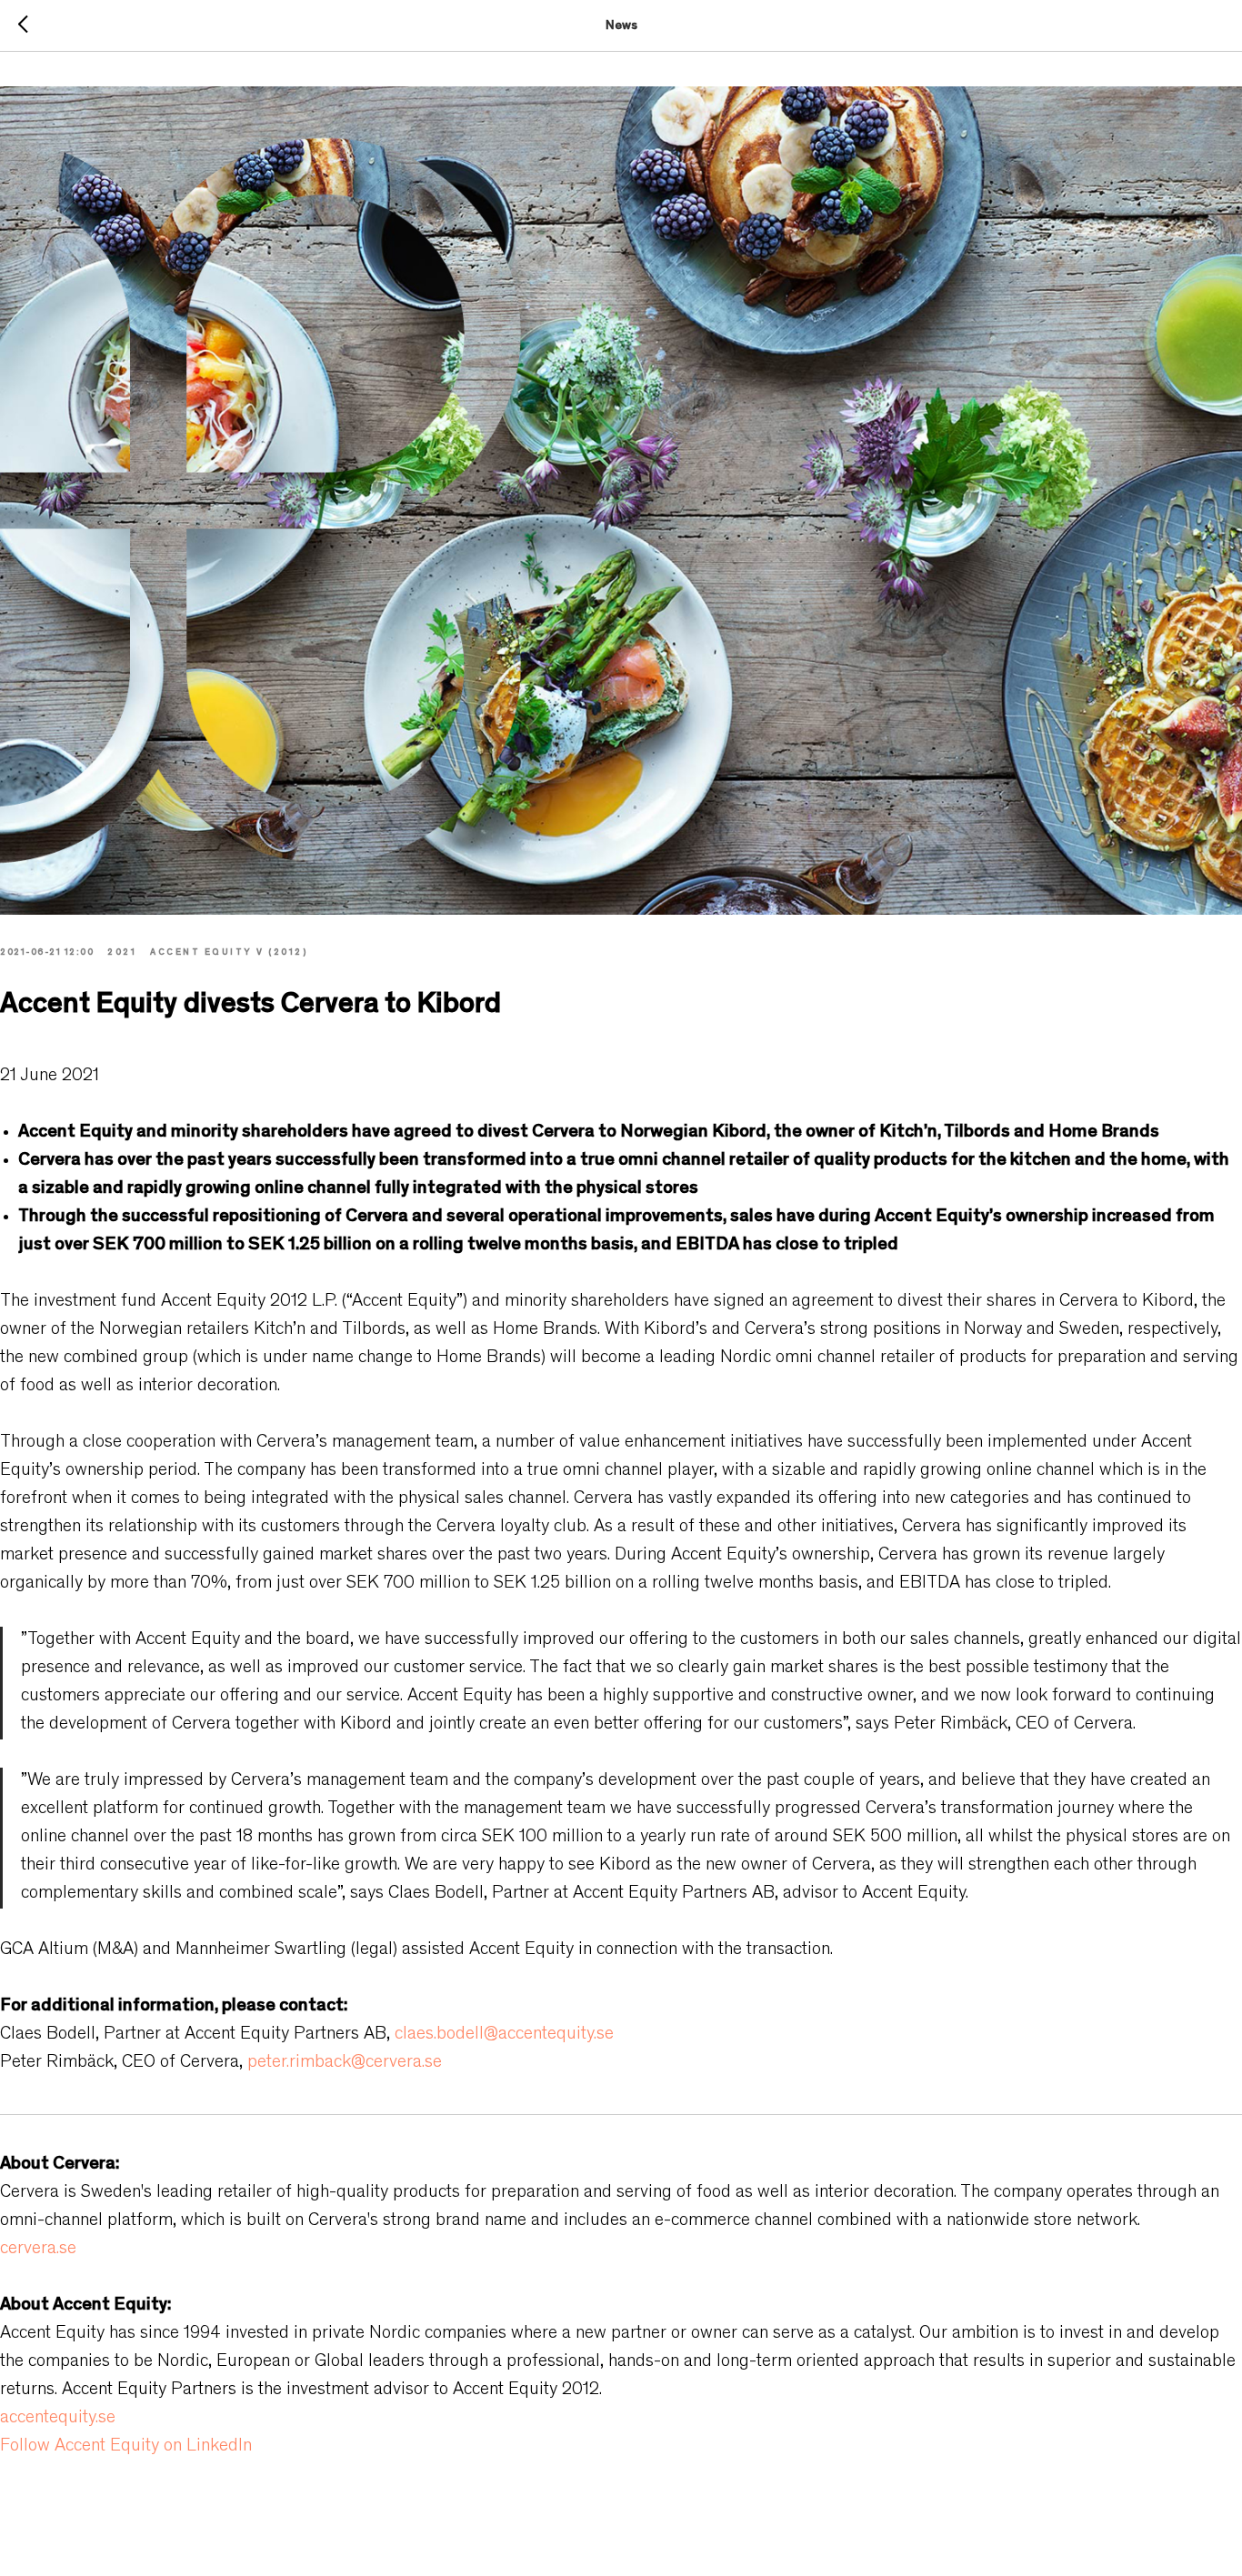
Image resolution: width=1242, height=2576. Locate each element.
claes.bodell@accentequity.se (504, 2035)
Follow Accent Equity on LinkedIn (126, 2447)
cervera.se (38, 2250)
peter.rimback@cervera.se (345, 2063)
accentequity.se (58, 2419)
